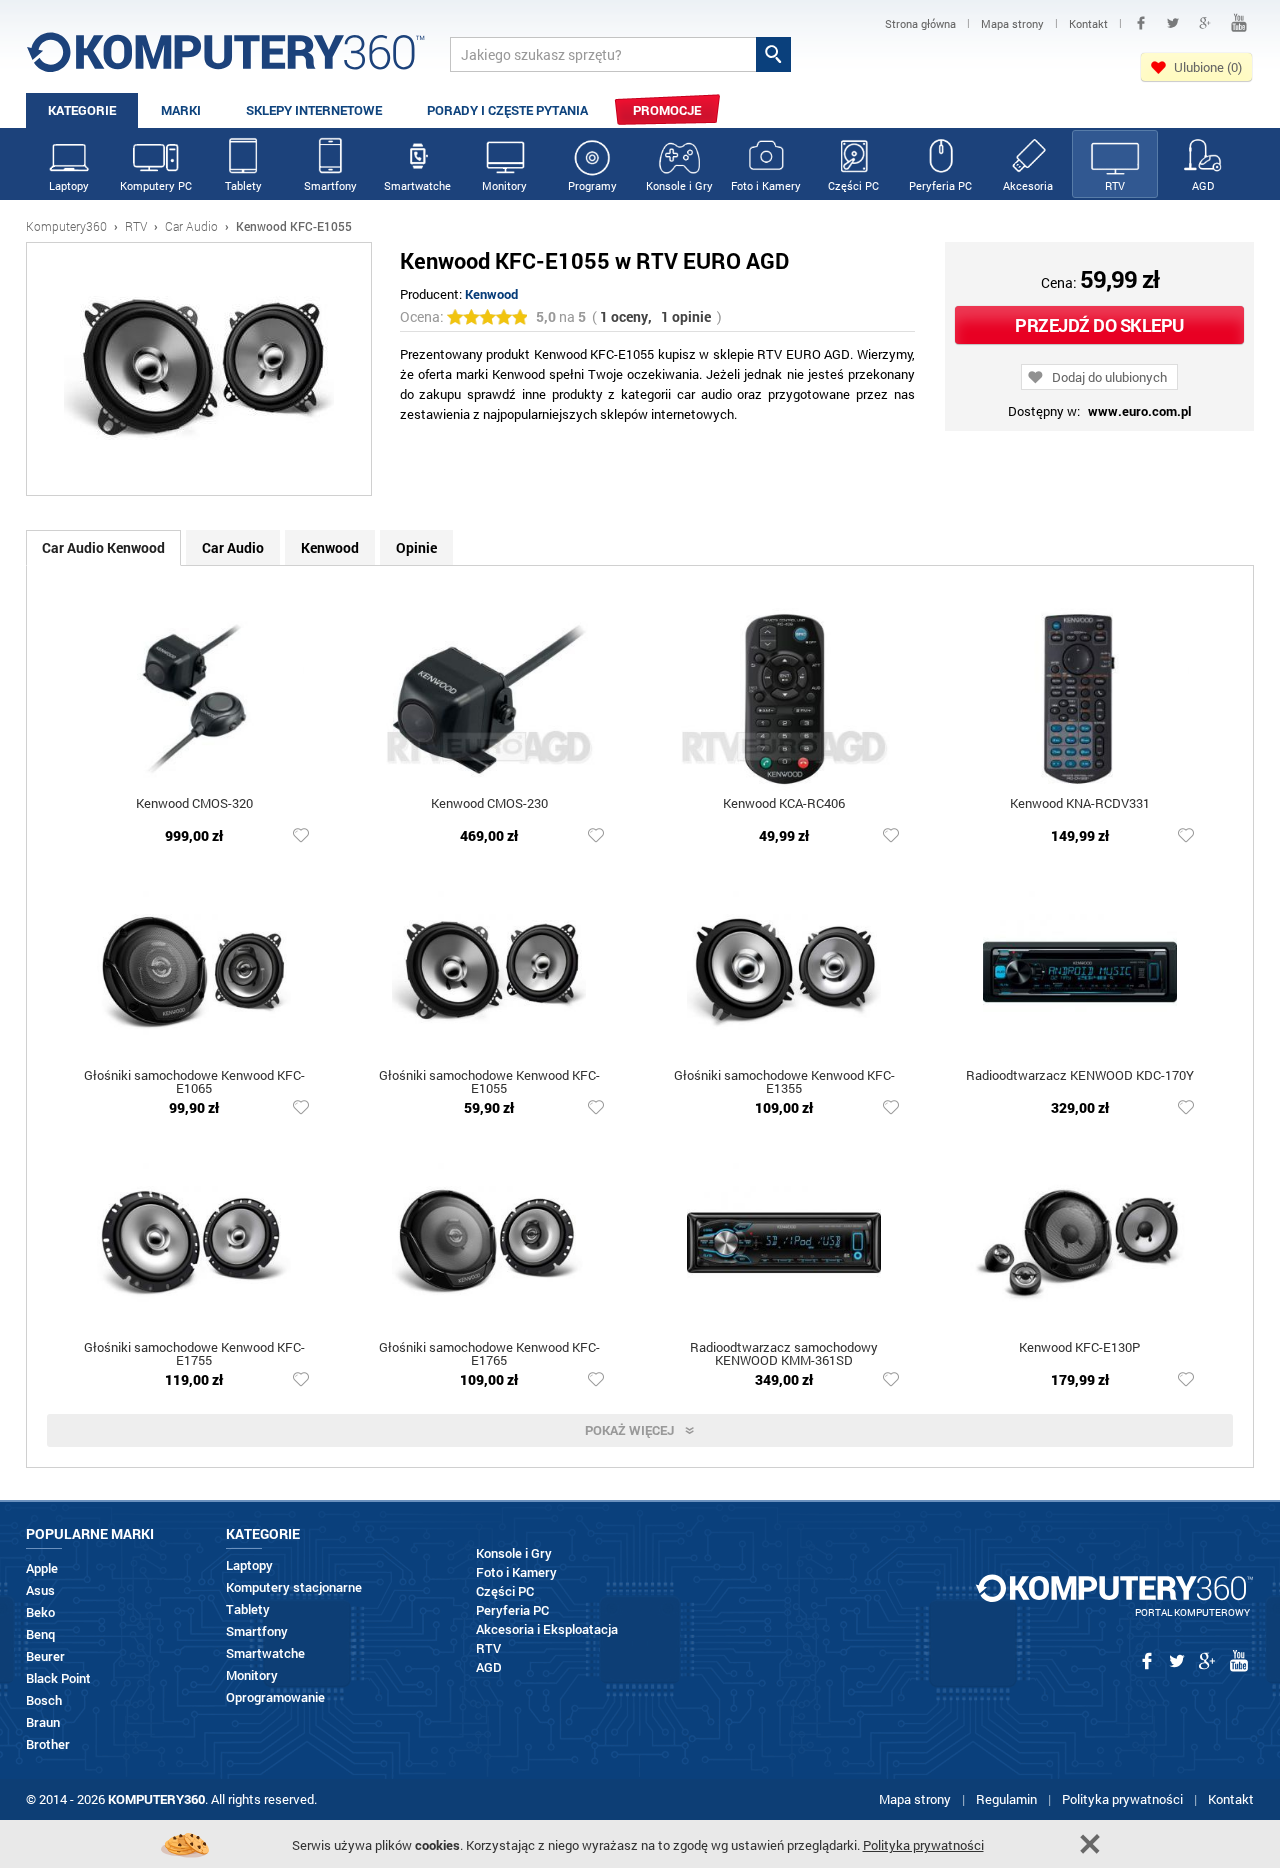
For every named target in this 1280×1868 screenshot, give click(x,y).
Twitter (1173, 23)
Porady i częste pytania (507, 110)
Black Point (58, 1678)
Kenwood (491, 294)
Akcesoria (1028, 185)
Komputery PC (156, 185)
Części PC (853, 185)
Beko (40, 1612)
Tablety (243, 185)
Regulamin (1006, 1799)
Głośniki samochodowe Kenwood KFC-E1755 (194, 1355)
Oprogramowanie (275, 1697)
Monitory (504, 185)
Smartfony (330, 185)
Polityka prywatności (1122, 1799)
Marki (181, 110)
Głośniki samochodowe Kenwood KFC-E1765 (489, 1355)
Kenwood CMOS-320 (194, 804)
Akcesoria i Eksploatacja (547, 1629)
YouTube (1239, 23)
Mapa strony (915, 1799)
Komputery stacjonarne (294, 1587)
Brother (48, 1744)
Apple (42, 1568)
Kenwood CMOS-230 (489, 804)
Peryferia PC (940, 185)
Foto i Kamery (766, 185)
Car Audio (191, 226)
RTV (1115, 185)
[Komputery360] (226, 59)
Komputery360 (66, 226)
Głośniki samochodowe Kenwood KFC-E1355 (784, 1083)
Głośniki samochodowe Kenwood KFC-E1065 (194, 1083)
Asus (40, 1590)
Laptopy (69, 185)
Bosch (44, 1700)
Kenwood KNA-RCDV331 (1080, 804)
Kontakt (1231, 1799)
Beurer (45, 1656)
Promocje (667, 110)
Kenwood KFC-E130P (1079, 1348)
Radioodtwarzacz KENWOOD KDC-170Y (1080, 1076)
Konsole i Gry (679, 185)
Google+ (1205, 23)
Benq (40, 1634)
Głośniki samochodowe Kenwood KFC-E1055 (489, 1083)
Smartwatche (417, 185)
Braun (43, 1722)
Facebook (1141, 23)
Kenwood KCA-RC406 (784, 804)
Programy (592, 185)
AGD (1203, 185)
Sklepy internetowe (314, 110)
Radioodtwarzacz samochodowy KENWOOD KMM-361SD (784, 1355)
